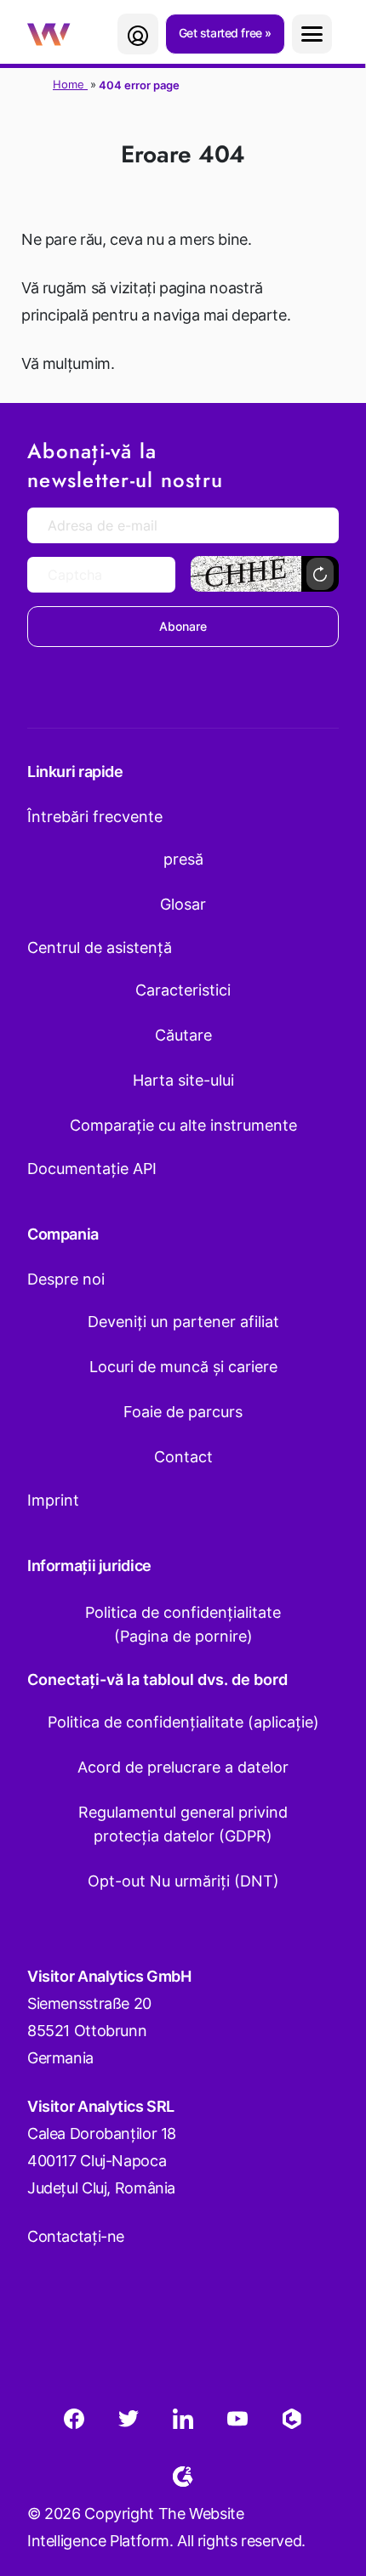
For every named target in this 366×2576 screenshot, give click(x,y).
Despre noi (66, 1279)
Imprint (53, 1500)
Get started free (222, 33)
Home (70, 84)
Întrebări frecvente (95, 817)
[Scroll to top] (323, 2479)
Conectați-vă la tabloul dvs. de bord (157, 1680)
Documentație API (92, 1169)
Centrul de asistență (100, 948)
